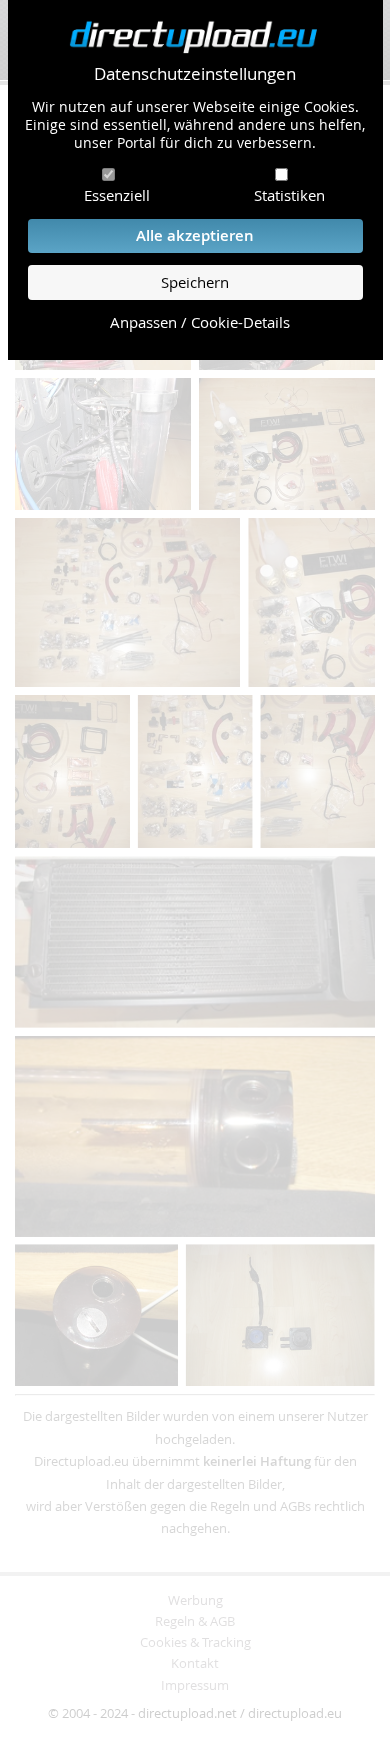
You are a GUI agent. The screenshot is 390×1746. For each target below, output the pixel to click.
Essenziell (117, 195)
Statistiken (289, 195)
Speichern (195, 282)
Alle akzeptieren (195, 235)
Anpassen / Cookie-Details (200, 322)
